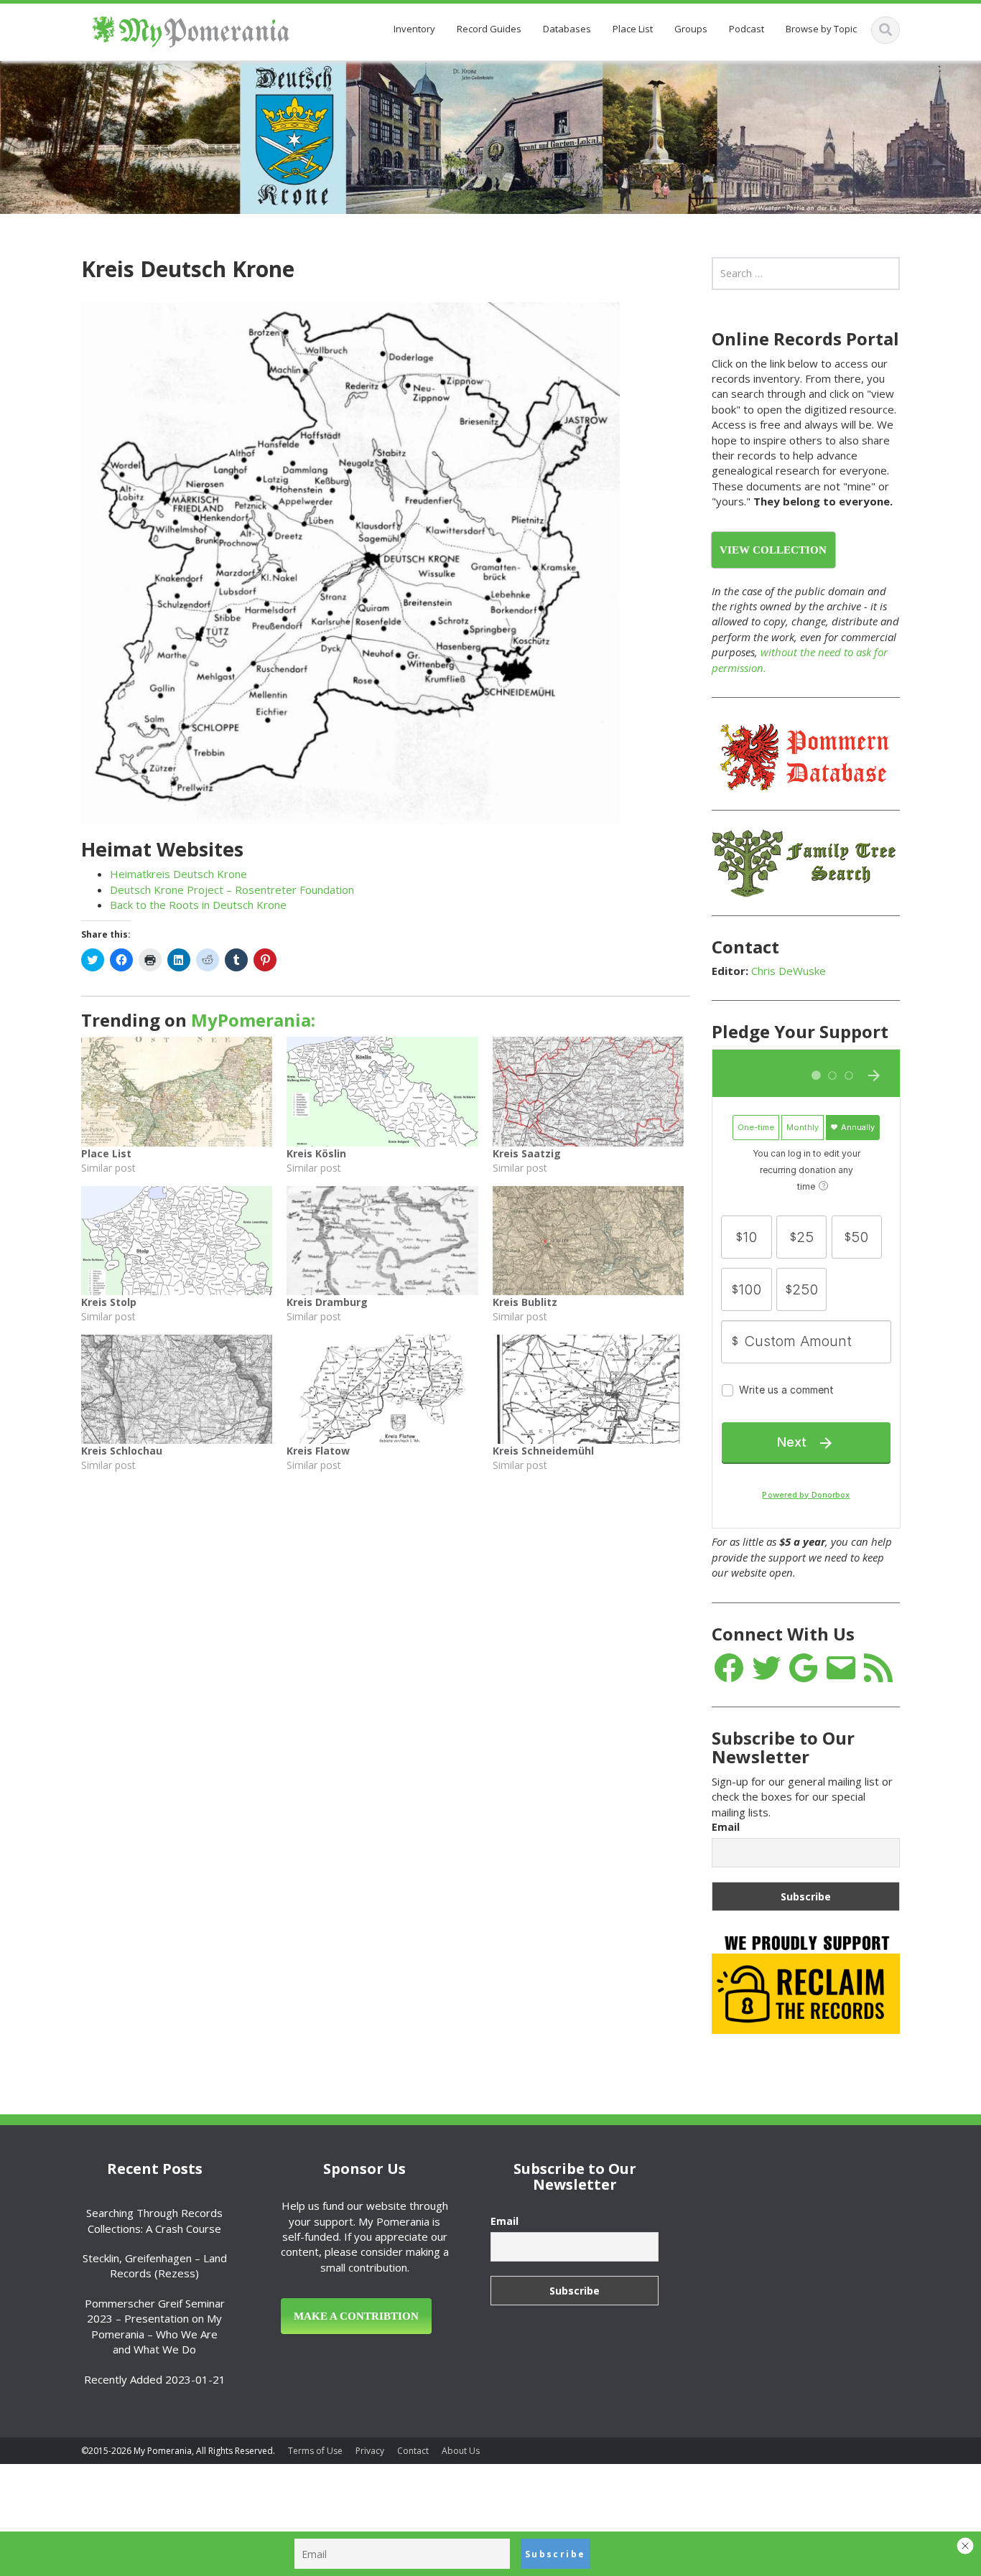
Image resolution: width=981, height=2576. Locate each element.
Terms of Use (315, 2451)
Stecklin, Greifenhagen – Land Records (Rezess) (155, 2265)
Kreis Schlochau (122, 1451)
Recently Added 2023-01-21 (155, 2379)
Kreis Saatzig (527, 1153)
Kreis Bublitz (525, 1302)
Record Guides (489, 29)
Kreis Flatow (318, 1451)
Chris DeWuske (789, 971)
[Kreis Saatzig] (588, 1091)
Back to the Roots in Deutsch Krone (198, 905)
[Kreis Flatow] (382, 1389)
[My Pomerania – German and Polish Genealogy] (191, 29)
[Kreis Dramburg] (382, 1241)
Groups (691, 29)
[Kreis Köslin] (382, 1091)
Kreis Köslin (316, 1153)
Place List (633, 29)
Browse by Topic (821, 29)
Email (726, 1827)
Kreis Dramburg (327, 1302)
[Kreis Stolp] (177, 1241)
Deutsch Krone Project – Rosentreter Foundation (232, 890)
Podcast (747, 29)
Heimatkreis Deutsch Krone (178, 874)
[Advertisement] (809, 2242)
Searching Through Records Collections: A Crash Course (154, 2220)
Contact (413, 2451)
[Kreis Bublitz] (588, 1241)
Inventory (414, 29)
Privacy (370, 2451)
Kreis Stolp (109, 1302)
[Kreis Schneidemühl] (588, 1389)
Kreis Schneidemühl (543, 1451)
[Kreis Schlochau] (177, 1389)
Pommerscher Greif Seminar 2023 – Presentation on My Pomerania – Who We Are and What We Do (155, 2326)
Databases (567, 29)
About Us (461, 2451)
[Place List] (177, 1091)
